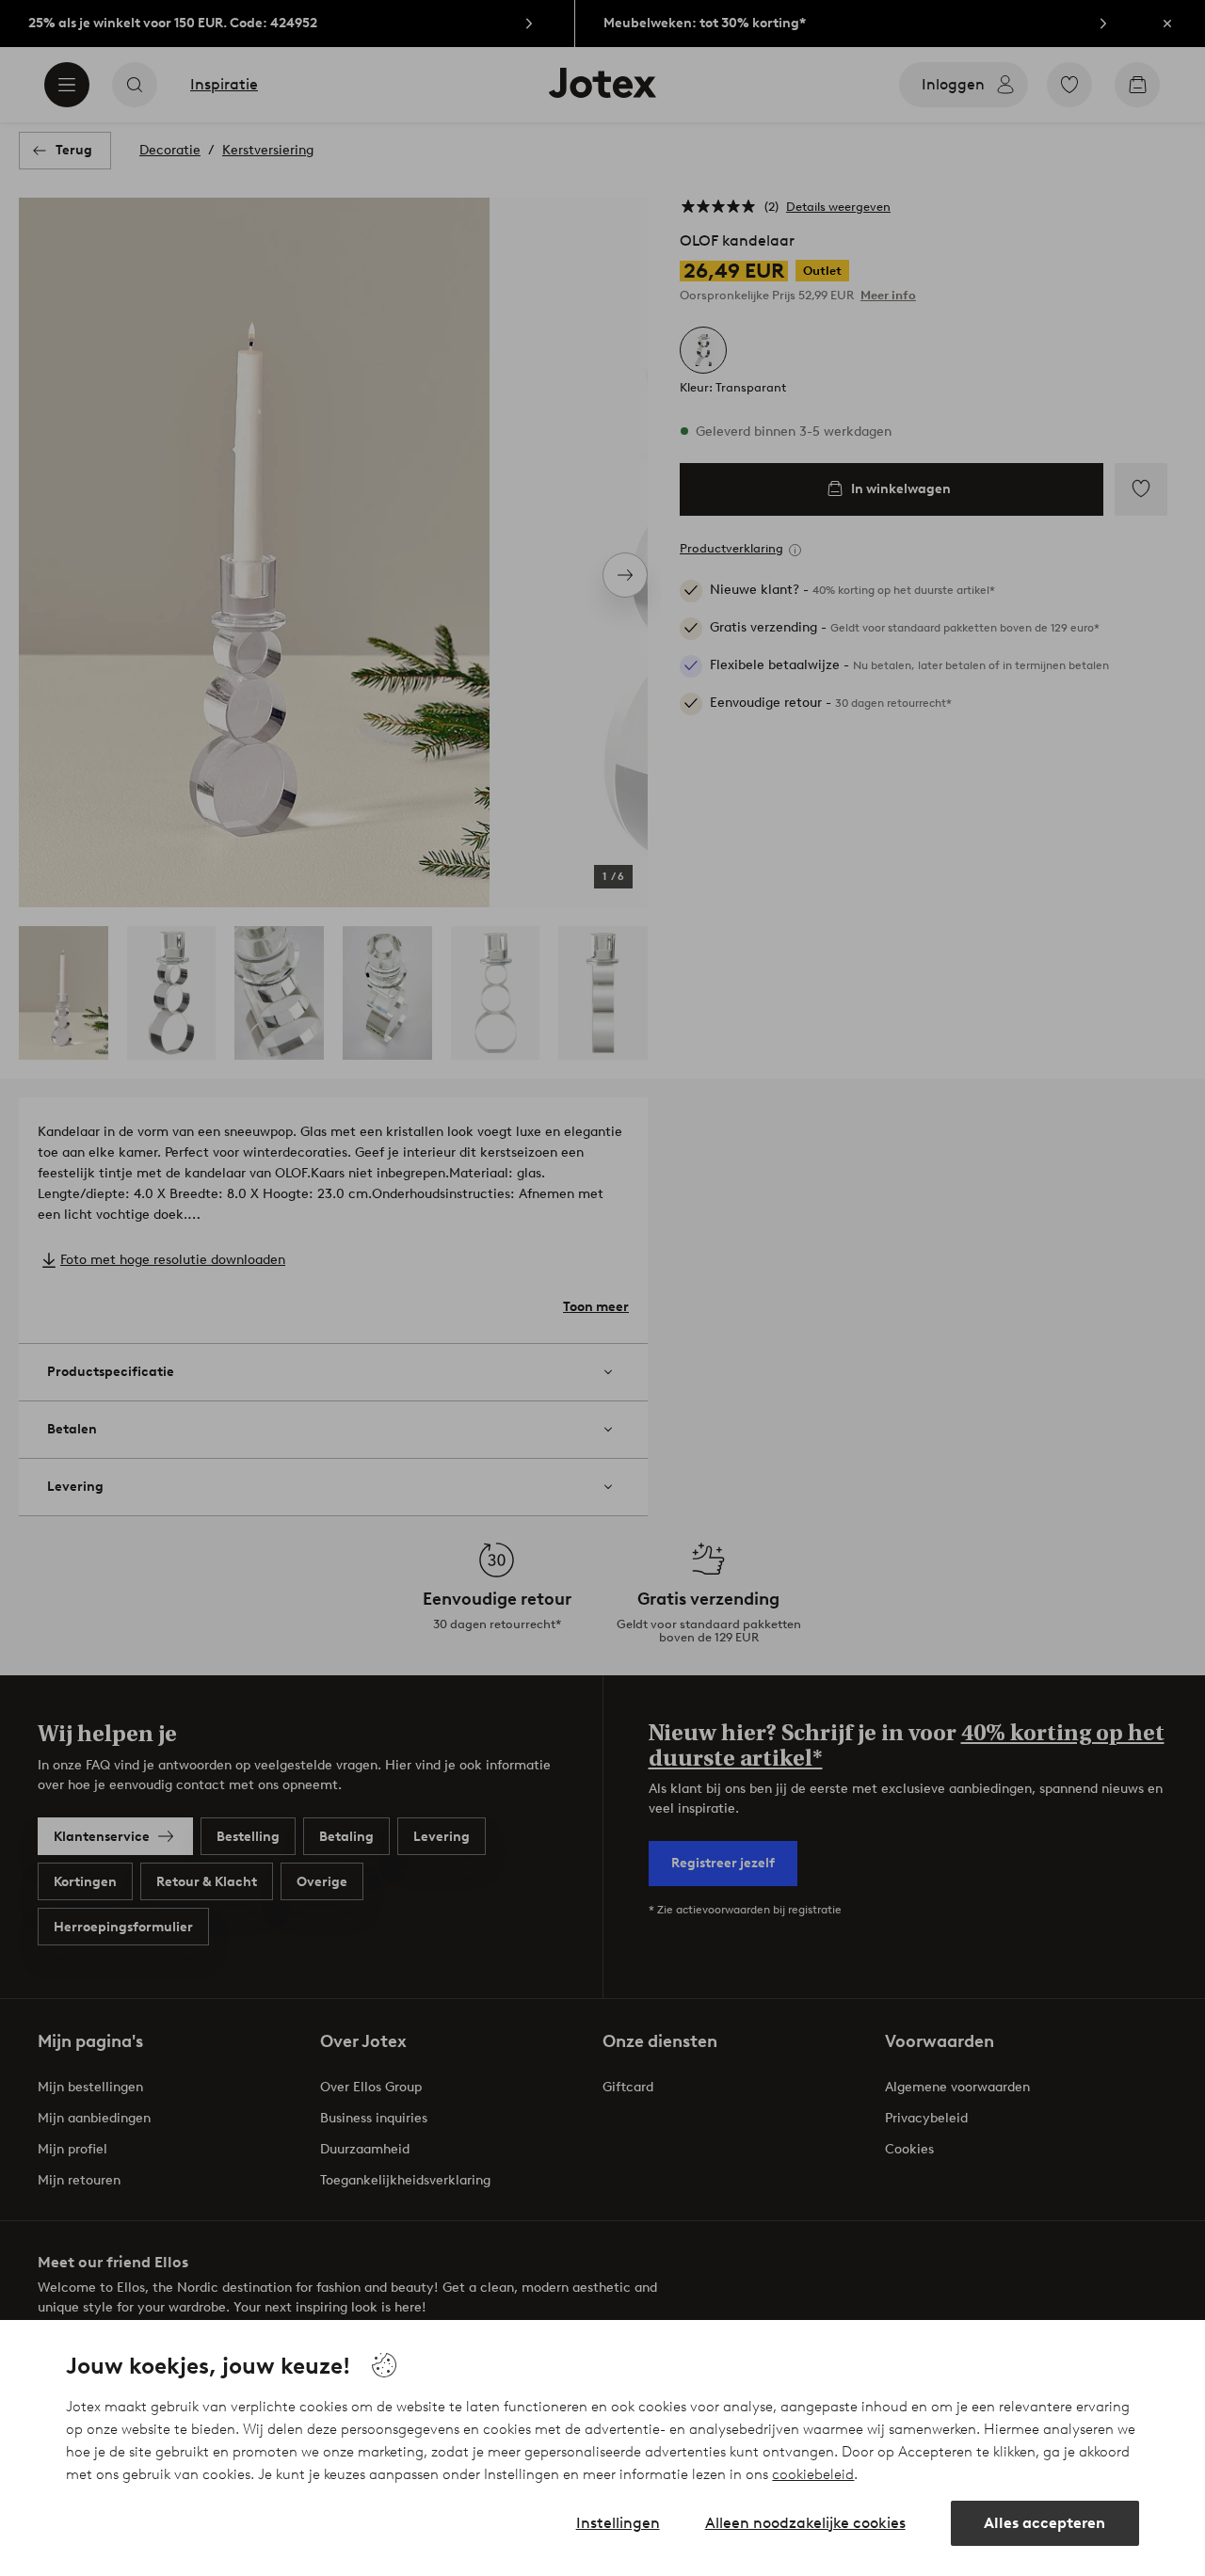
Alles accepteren (1044, 2523)
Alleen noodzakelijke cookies (805, 2523)
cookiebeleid (813, 2474)
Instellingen (618, 2523)
